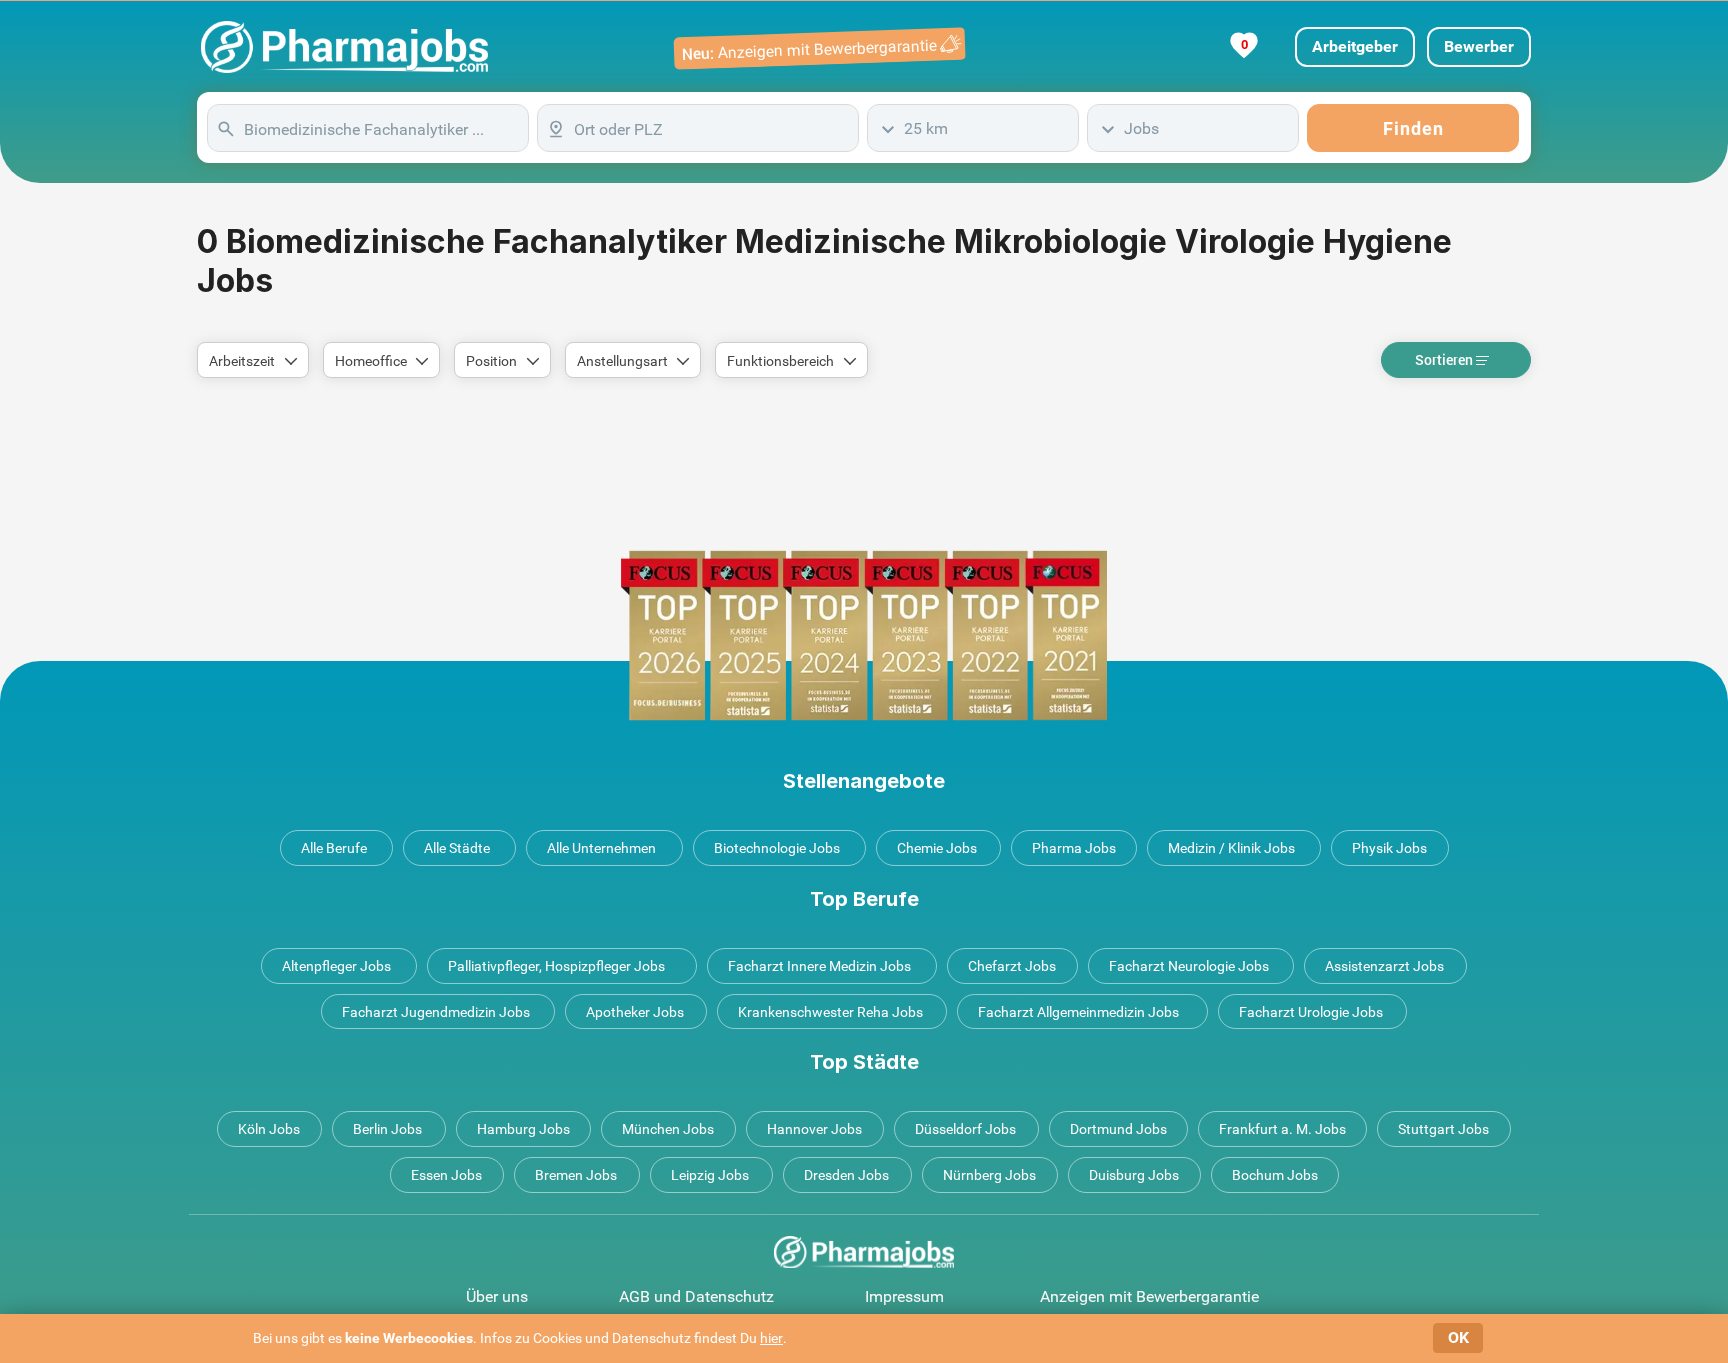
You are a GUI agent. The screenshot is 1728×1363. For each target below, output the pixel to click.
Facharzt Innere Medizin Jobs (819, 966)
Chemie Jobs (937, 848)
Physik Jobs (1389, 848)
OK (1458, 1337)
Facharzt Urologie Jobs (1311, 1012)
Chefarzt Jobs (1012, 966)
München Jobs (668, 1129)
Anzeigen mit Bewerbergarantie (1149, 1296)
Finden (1413, 128)
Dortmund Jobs (1118, 1129)
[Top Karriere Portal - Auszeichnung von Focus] (864, 635)
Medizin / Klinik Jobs (1231, 848)
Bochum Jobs (1275, 1175)
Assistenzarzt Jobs (1384, 966)
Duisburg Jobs (1134, 1175)
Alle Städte (457, 848)
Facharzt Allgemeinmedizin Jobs (1078, 1012)
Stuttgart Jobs (1443, 1129)
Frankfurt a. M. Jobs (1282, 1129)
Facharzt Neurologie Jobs (1189, 966)
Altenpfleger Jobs (336, 966)
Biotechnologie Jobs (777, 848)
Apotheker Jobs (635, 1012)
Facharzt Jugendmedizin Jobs (436, 1012)
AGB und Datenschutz (696, 1296)
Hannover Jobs (814, 1129)
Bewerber (1479, 46)
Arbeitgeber (1355, 46)
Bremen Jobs (576, 1175)
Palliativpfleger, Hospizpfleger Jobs (556, 966)
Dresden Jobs (846, 1175)
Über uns (497, 1296)
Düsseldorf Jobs (965, 1129)
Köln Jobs (269, 1129)
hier (771, 1338)
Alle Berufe (334, 848)
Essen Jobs (446, 1175)
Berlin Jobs (387, 1129)
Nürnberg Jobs (989, 1175)
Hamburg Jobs (523, 1129)
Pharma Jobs (1074, 848)
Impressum (904, 1296)
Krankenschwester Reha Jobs (830, 1012)
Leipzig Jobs (710, 1175)
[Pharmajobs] (344, 47)
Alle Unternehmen (601, 848)
